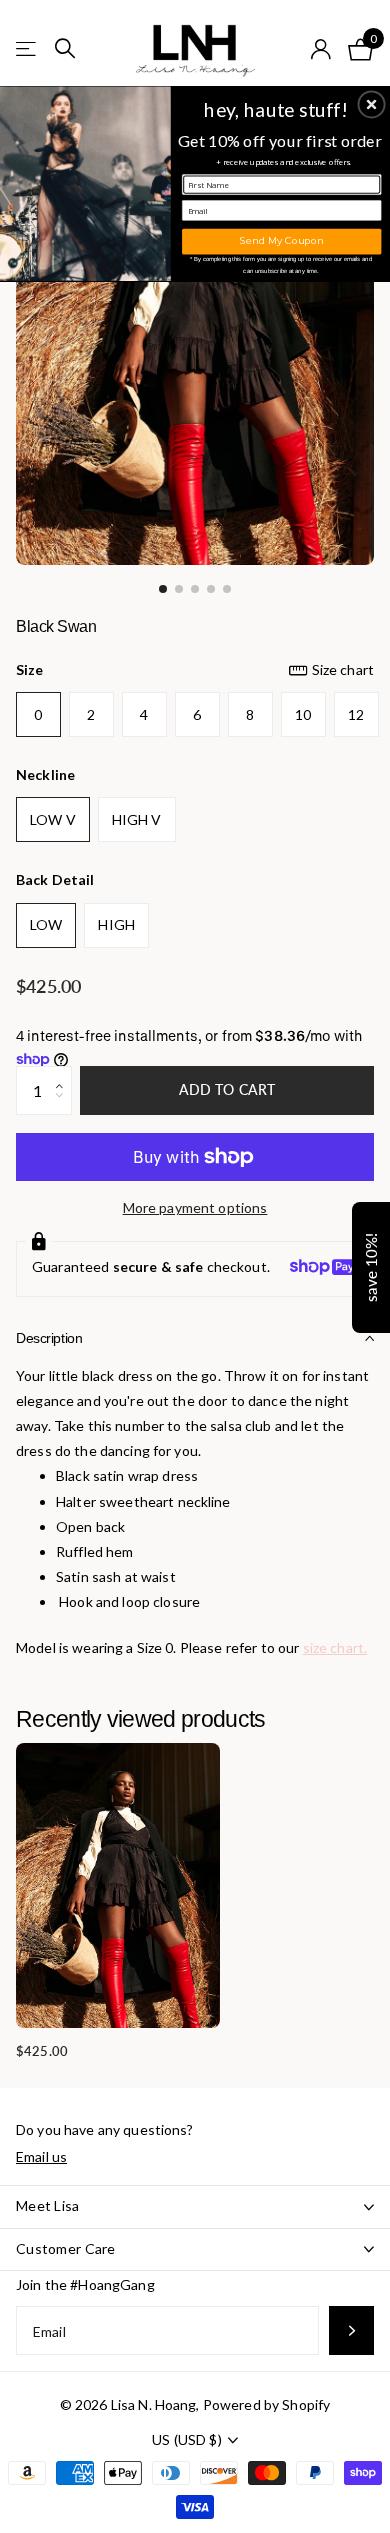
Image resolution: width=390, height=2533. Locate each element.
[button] (372, 104)
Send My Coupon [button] (281, 241)
